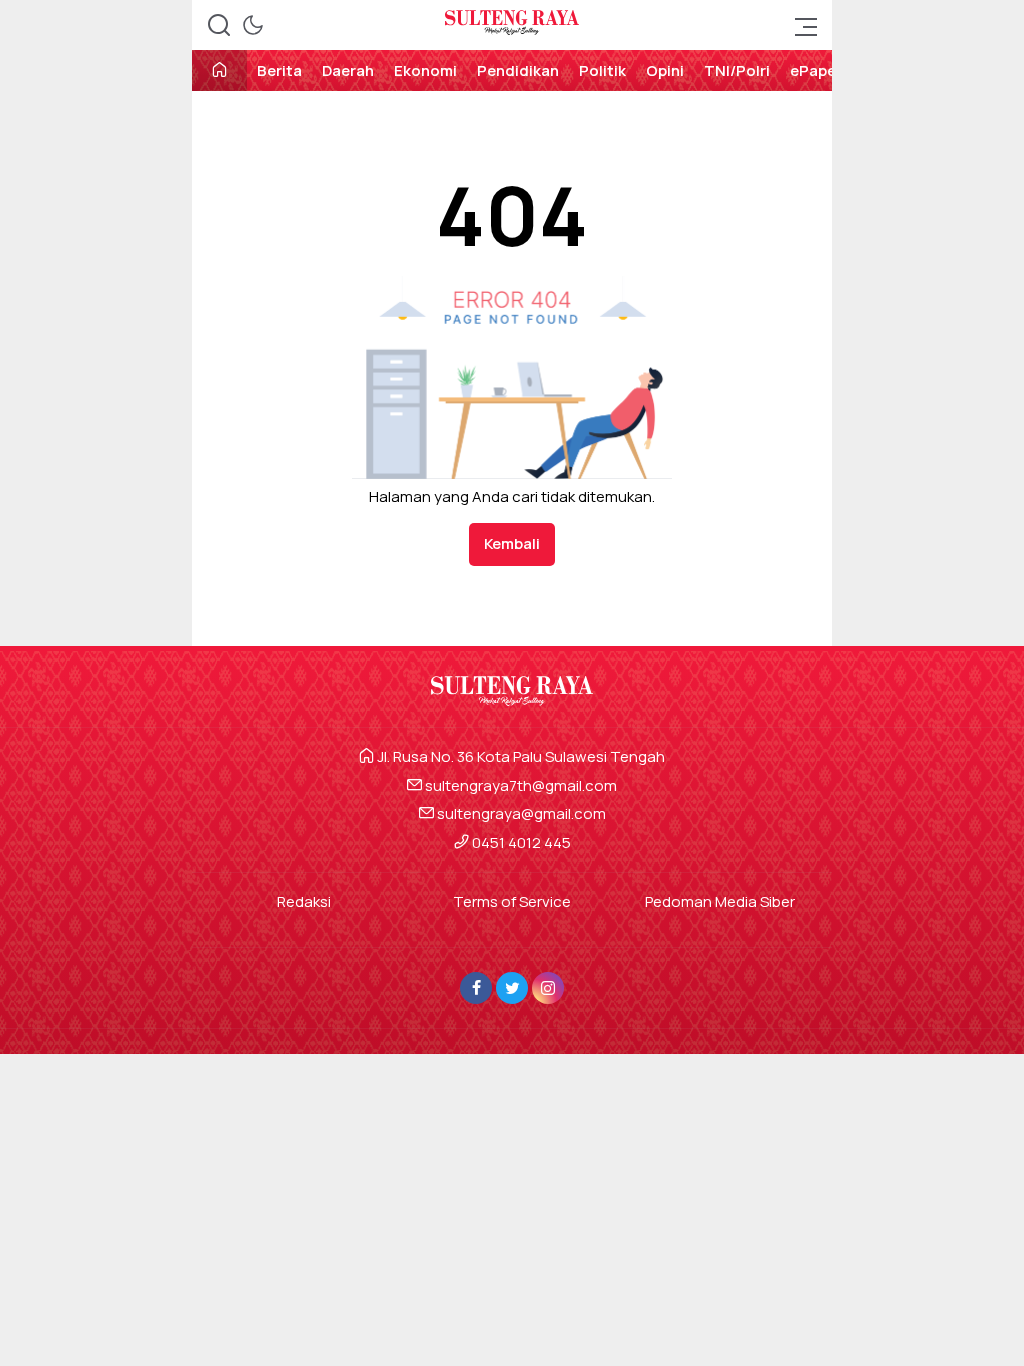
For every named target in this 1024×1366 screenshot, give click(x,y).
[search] (219, 25)
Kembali (512, 543)
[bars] (800, 25)
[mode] (253, 25)
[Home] (219, 71)
